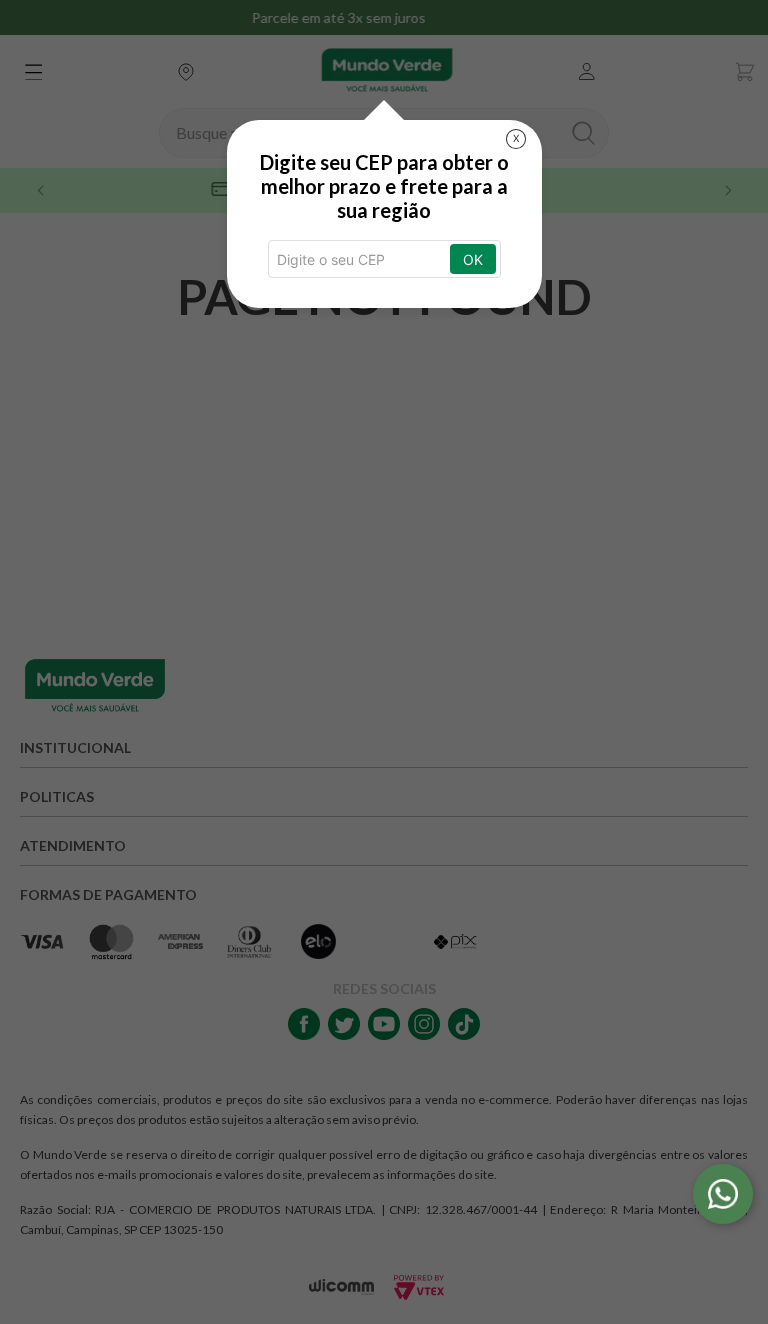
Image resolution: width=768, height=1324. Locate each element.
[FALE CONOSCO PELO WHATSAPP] (723, 1194)
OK (473, 259)
